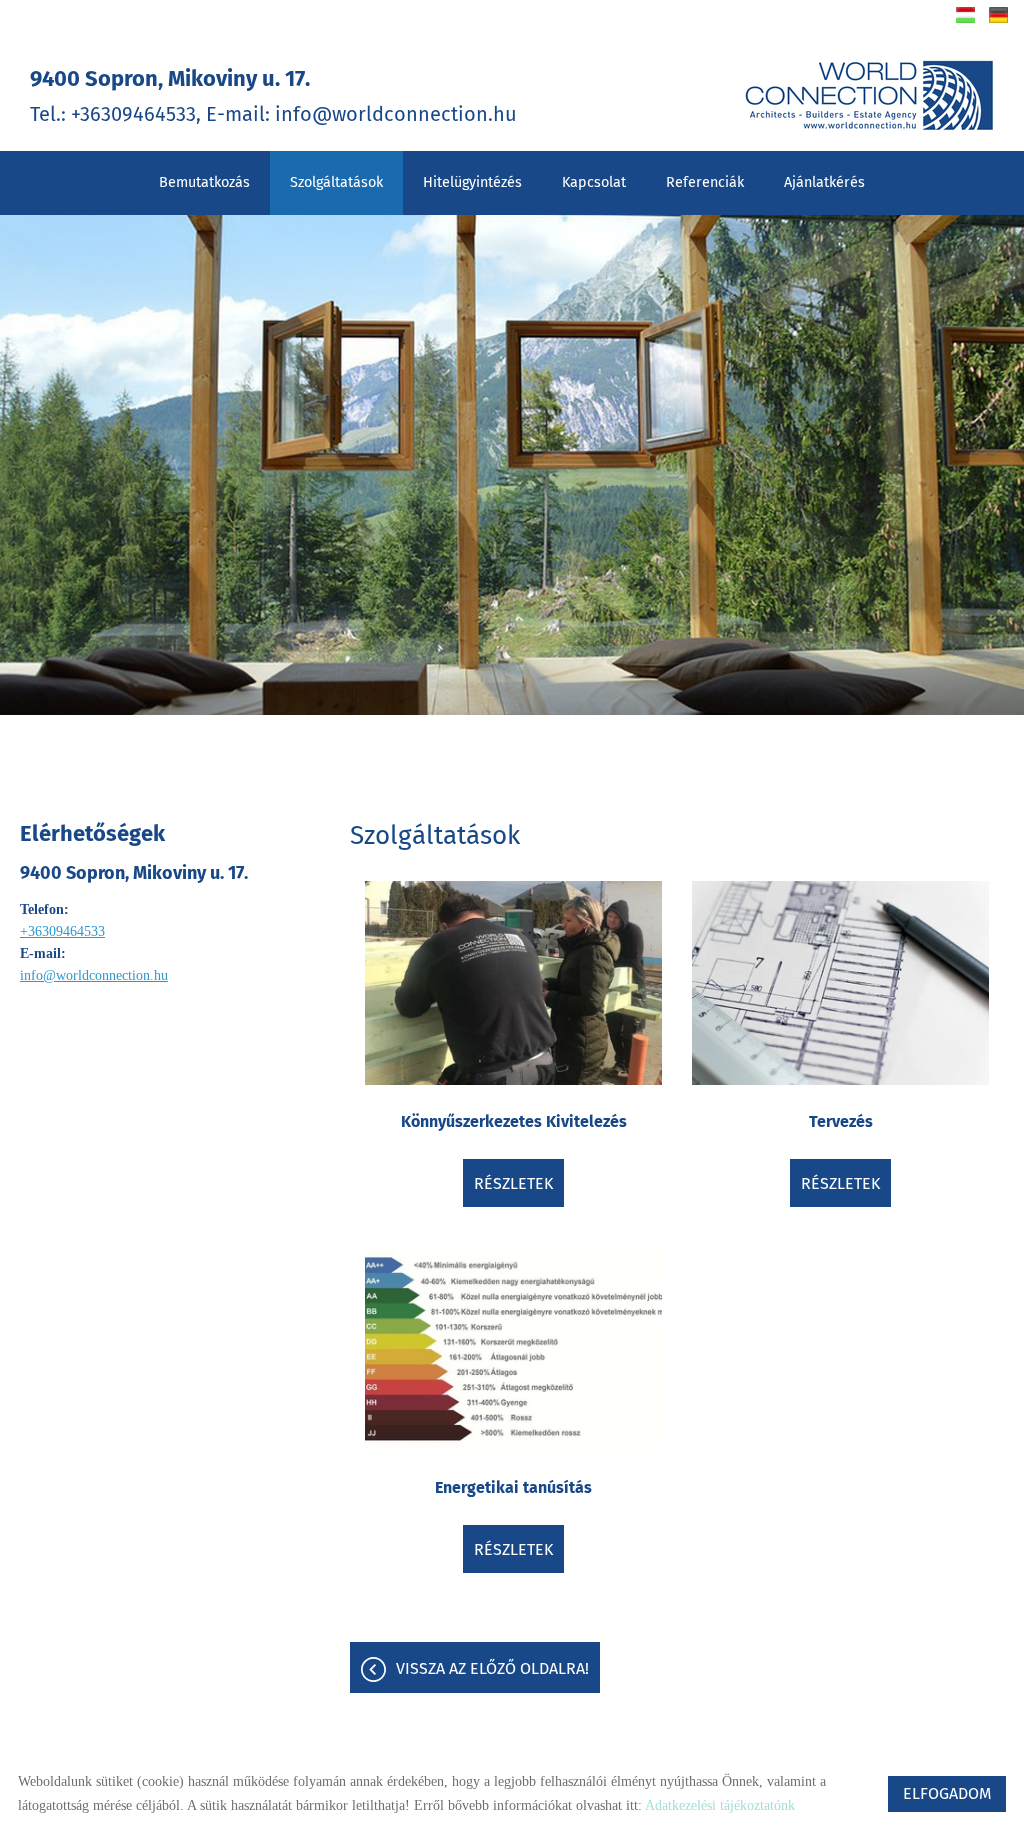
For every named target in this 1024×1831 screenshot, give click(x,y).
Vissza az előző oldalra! (492, 1668)
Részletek (513, 1183)
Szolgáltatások (336, 182)
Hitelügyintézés (472, 182)
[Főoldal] (869, 95)
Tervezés (841, 1121)
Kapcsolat (594, 182)
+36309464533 (62, 931)
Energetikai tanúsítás (513, 1487)
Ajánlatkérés (824, 182)
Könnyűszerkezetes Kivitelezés (514, 1121)
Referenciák (705, 182)
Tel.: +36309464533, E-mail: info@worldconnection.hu (273, 95)
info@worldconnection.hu (94, 975)
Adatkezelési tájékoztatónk (720, 1805)
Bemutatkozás (204, 182)
